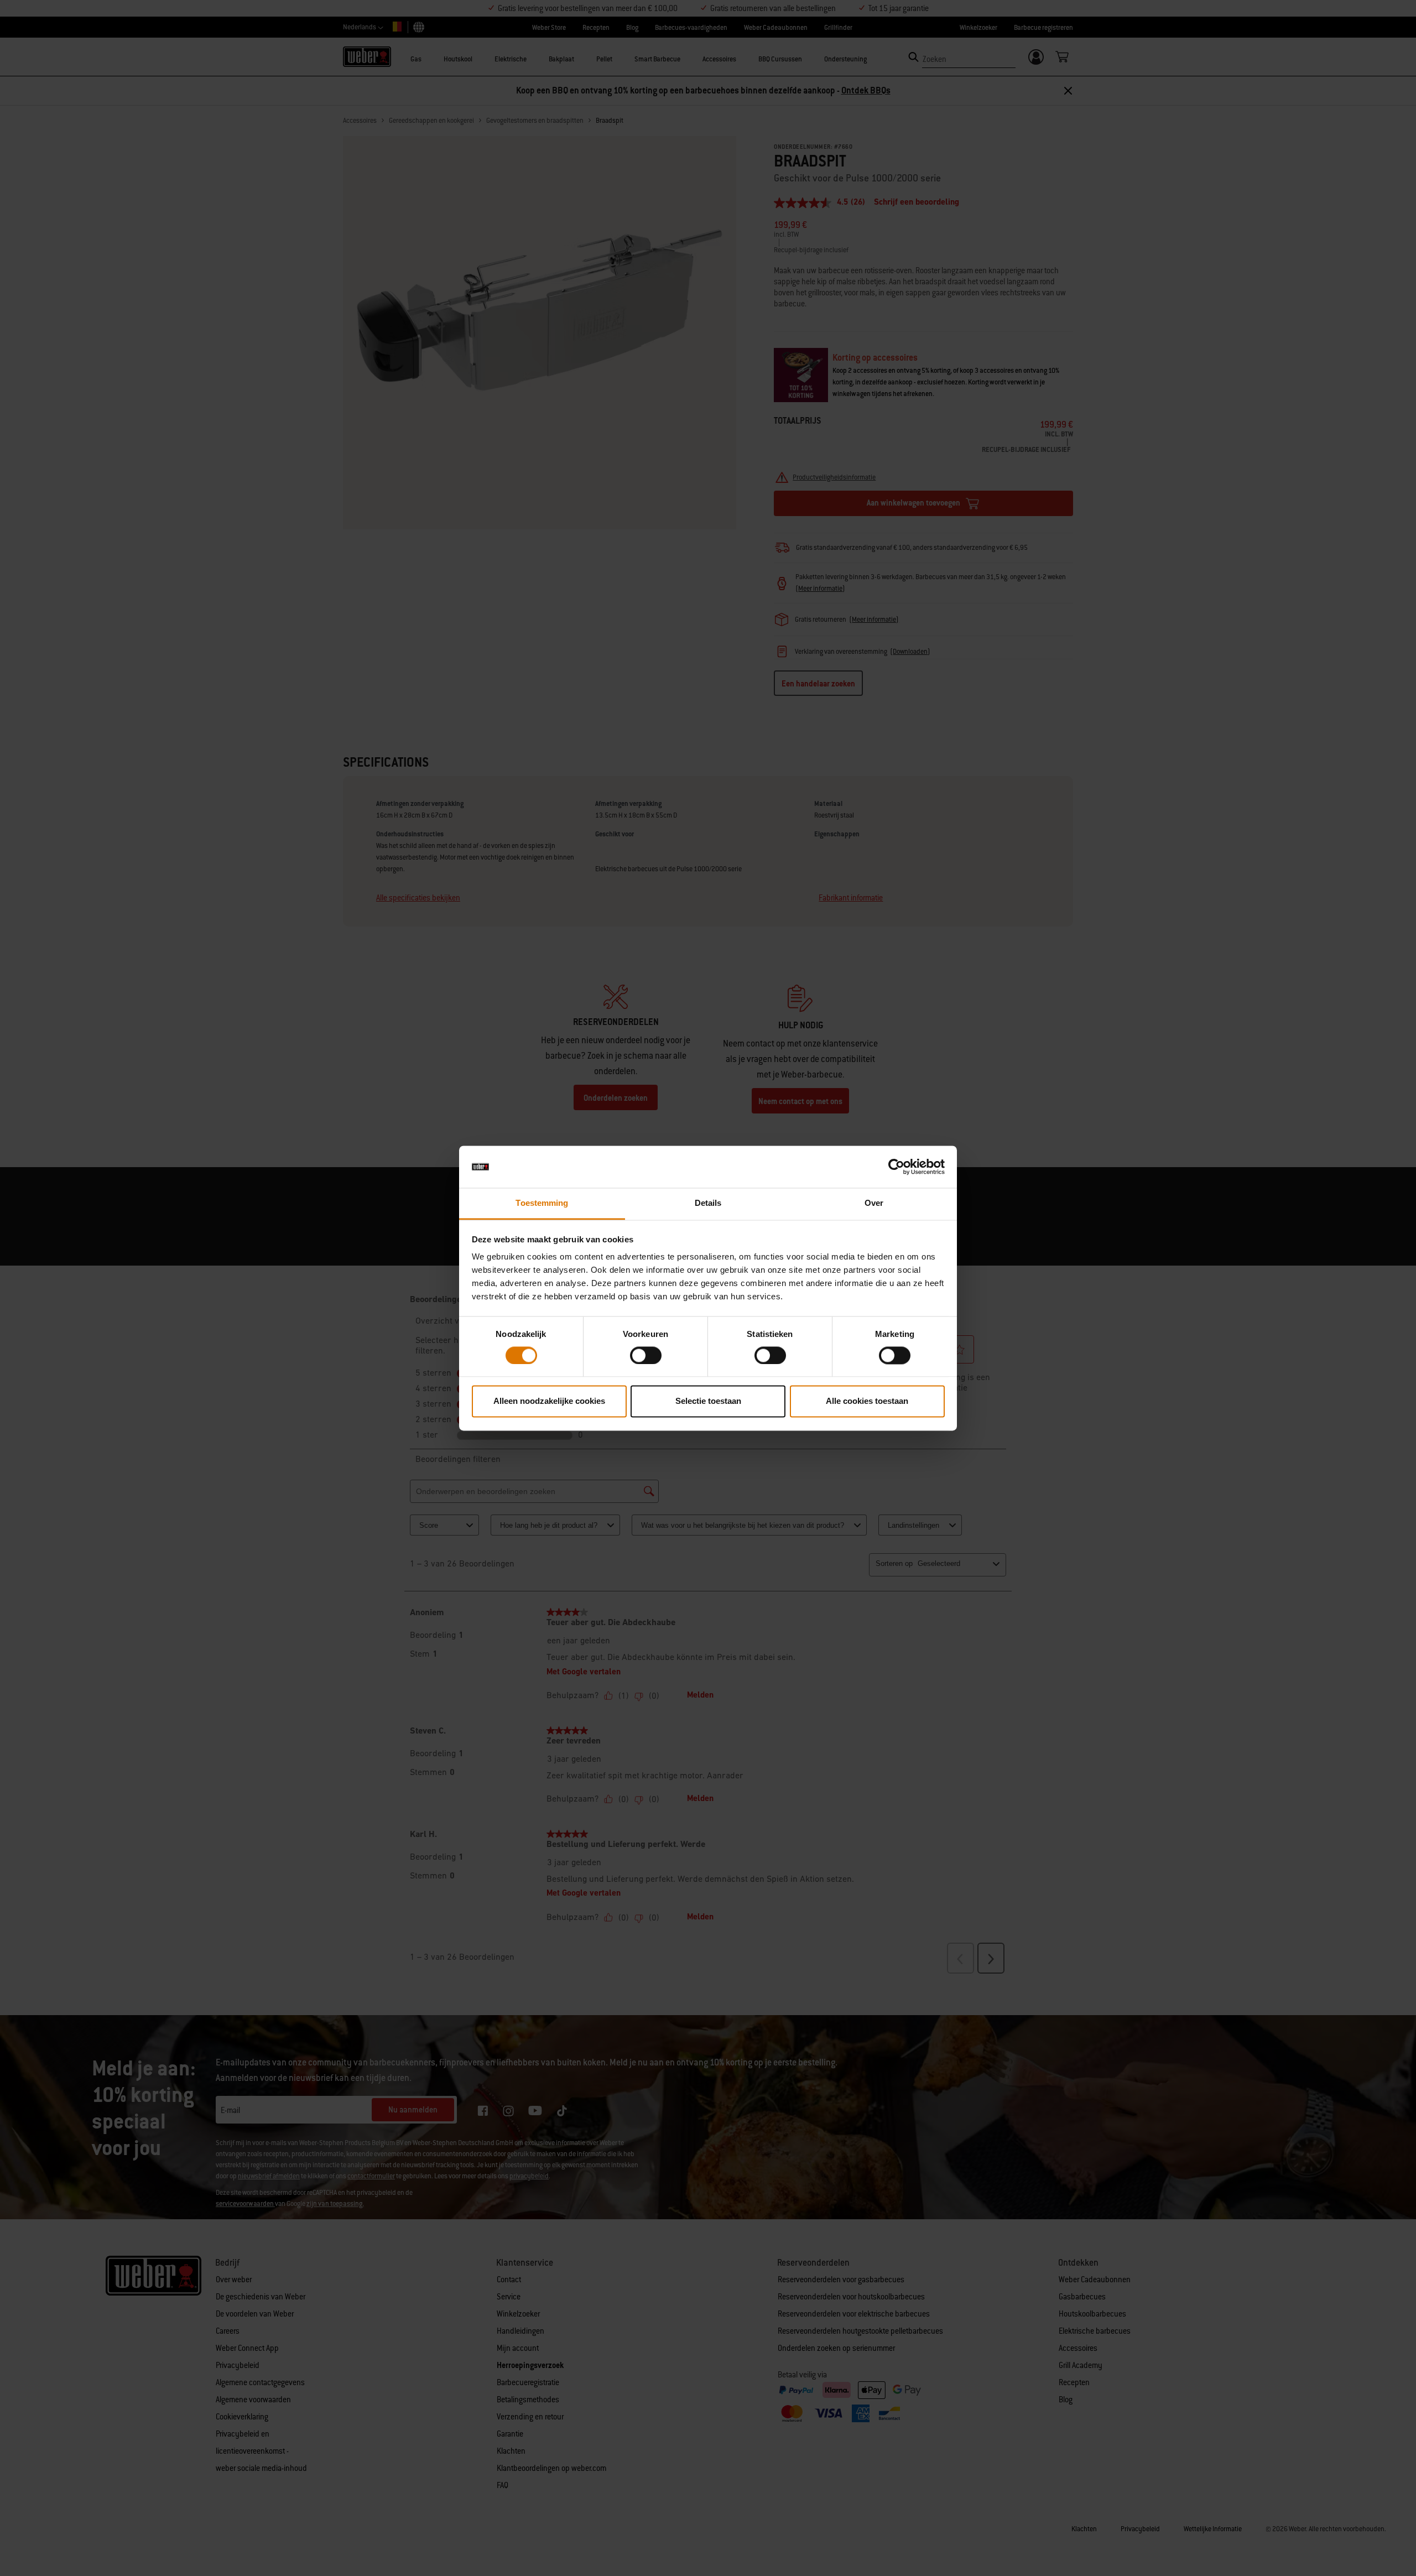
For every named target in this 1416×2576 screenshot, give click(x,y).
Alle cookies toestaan (867, 1401)
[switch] (646, 1355)
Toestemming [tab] (542, 1203)
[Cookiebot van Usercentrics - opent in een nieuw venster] (896, 1167)
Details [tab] (708, 1203)
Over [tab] (874, 1203)
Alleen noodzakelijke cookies (549, 1401)
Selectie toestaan (708, 1401)
